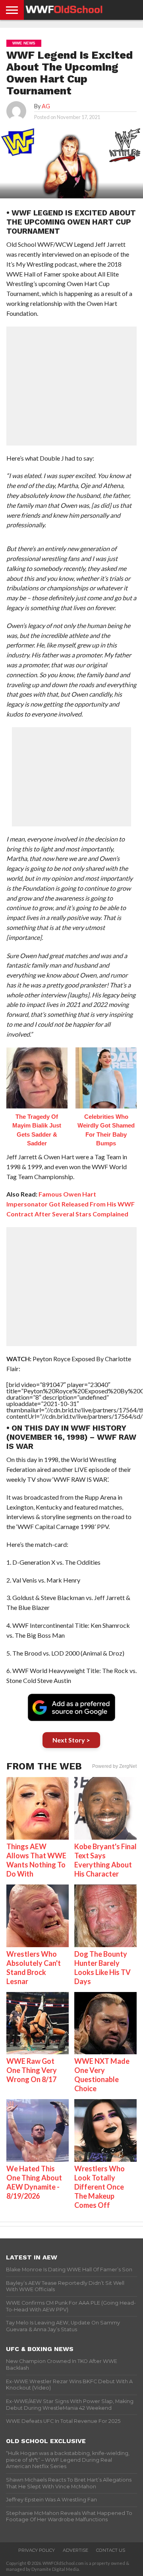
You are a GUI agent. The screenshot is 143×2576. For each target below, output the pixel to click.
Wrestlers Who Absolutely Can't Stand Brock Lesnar (34, 1968)
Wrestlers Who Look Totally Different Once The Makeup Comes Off (100, 2187)
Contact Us (111, 2550)
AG (46, 106)
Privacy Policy (37, 2550)
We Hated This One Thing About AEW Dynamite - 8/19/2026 (34, 2182)
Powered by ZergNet (114, 1766)
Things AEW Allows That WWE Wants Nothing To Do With (36, 1860)
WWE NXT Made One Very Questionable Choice (102, 2075)
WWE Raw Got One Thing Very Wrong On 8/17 (32, 2070)
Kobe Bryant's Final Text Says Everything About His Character (105, 1860)
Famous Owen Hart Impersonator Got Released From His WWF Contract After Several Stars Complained (71, 1204)
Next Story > (71, 1740)
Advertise (75, 2550)
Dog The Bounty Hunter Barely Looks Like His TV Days (102, 1968)
